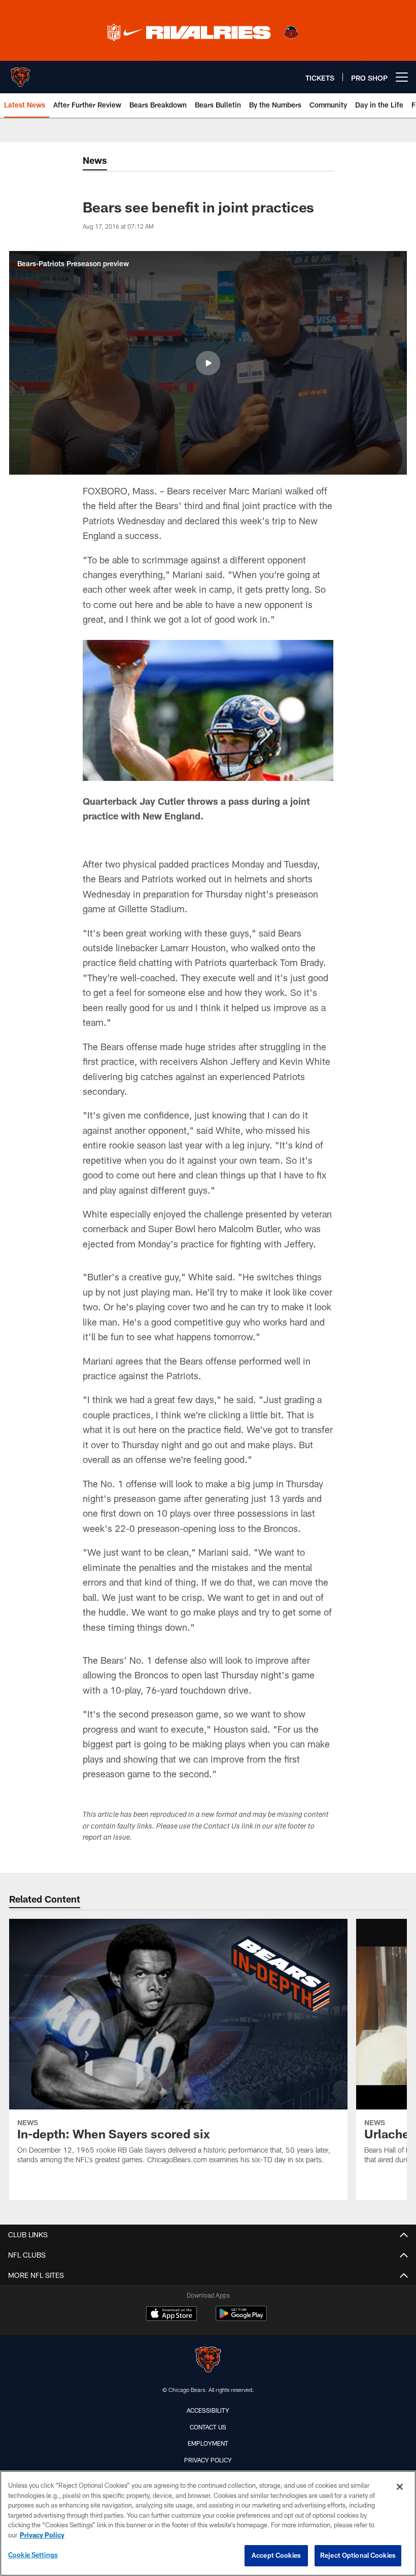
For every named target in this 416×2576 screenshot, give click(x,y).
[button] (208, 363)
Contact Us (208, 2427)
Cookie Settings (33, 2555)
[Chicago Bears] (208, 2361)
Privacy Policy (208, 2460)
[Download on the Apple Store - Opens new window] (171, 2315)
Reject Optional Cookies (358, 2555)
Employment (208, 2443)
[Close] (400, 2487)
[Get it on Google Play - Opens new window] (241, 2319)
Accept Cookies (276, 2555)
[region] (208, 2523)
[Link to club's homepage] (20, 73)
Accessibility (208, 2410)
